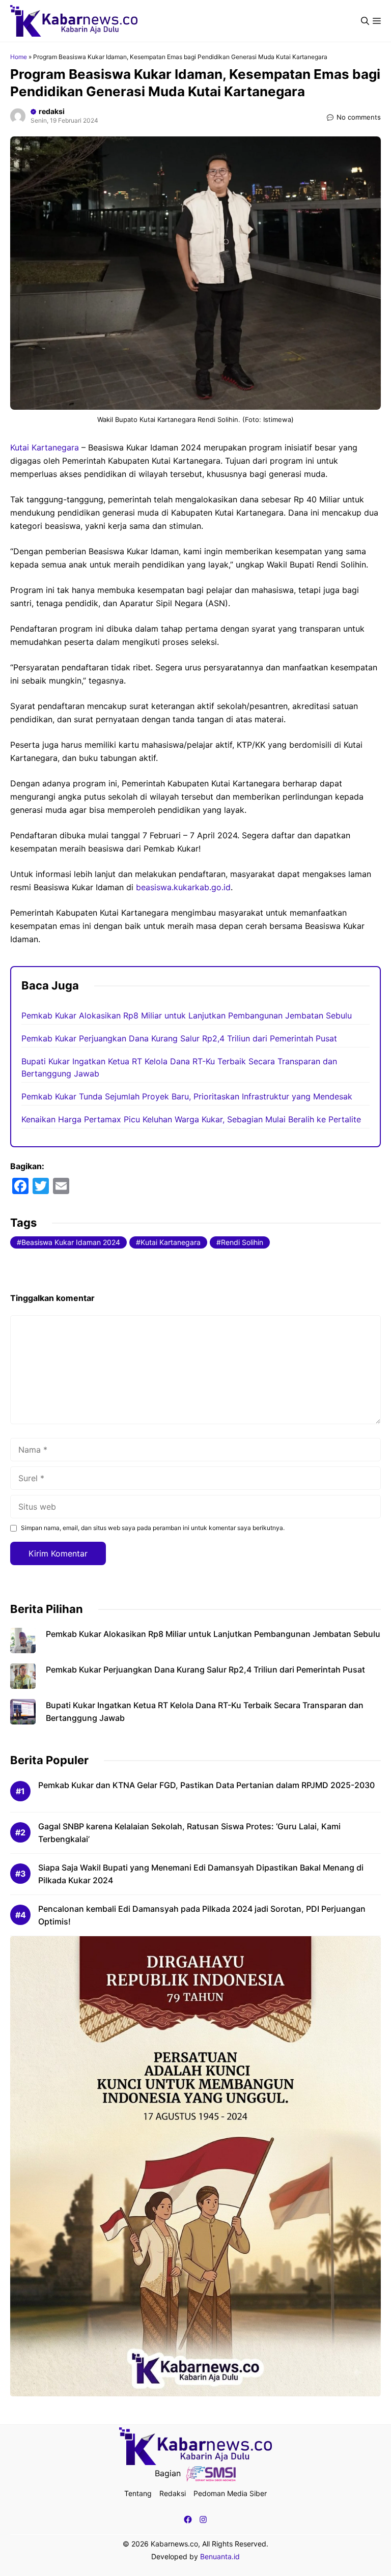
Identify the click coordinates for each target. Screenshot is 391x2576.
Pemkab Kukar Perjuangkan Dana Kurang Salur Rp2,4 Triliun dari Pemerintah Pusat (179, 1038)
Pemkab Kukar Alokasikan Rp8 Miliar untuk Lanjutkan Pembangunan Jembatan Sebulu (187, 1015)
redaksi (52, 111)
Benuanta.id (220, 2556)
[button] (365, 21)
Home (19, 57)
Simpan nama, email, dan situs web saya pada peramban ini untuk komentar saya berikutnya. (153, 1528)
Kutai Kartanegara (45, 447)
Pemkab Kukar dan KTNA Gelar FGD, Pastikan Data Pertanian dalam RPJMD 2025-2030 (206, 1785)
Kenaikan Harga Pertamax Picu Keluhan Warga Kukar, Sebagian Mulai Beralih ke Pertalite (191, 1119)
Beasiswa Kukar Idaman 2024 (71, 1242)
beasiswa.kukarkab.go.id (183, 887)
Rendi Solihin (242, 1242)
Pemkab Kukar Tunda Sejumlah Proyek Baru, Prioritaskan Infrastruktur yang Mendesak (187, 1096)
